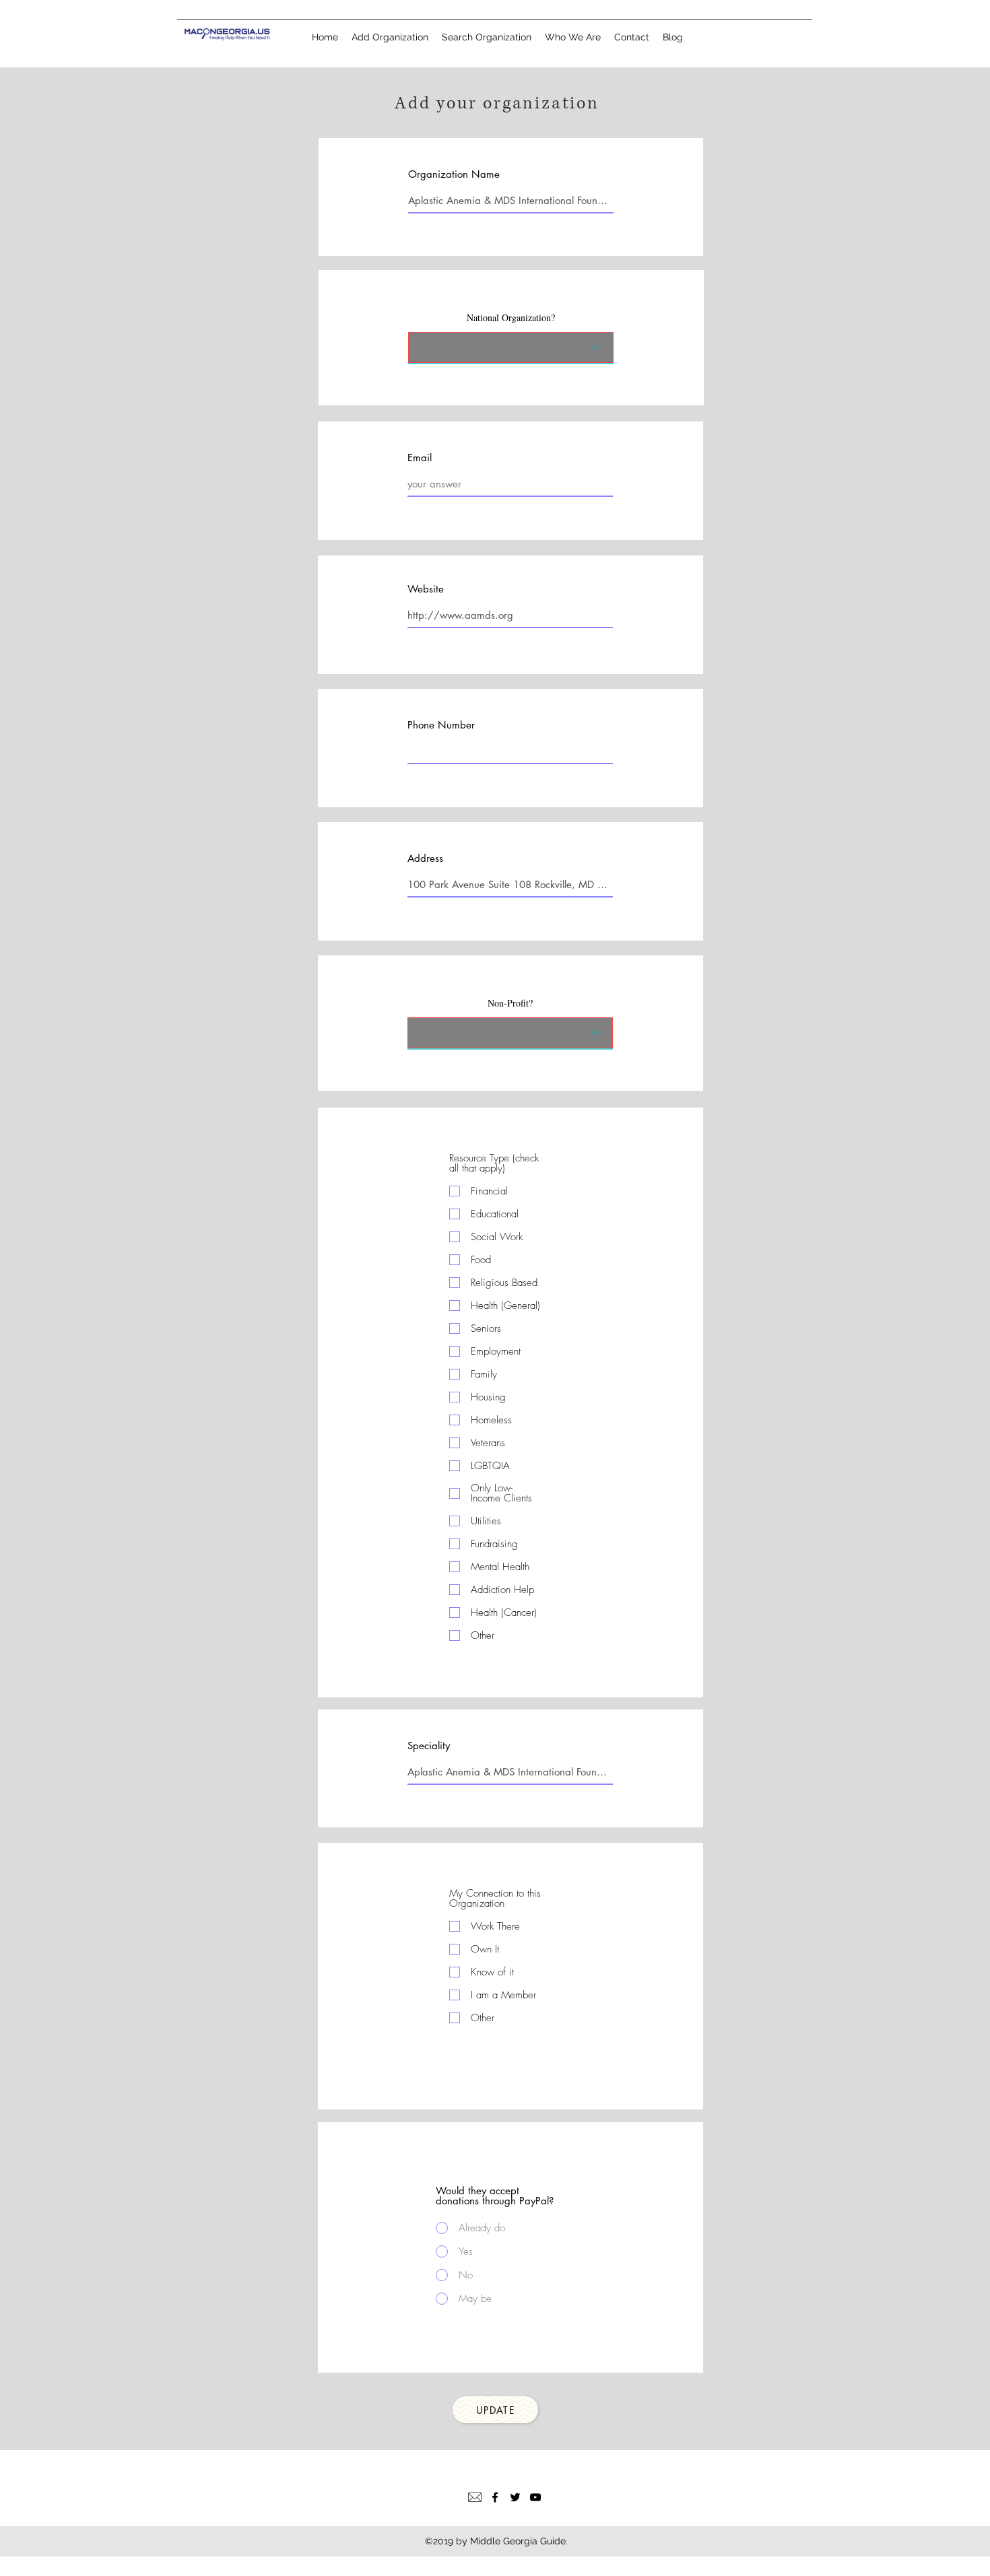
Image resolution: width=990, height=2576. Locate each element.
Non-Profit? (510, 1003)
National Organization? (511, 318)
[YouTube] (535, 2497)
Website (426, 589)
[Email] (475, 2497)
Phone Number (441, 725)
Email (420, 457)
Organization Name (454, 174)
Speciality (429, 1745)
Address (425, 858)
